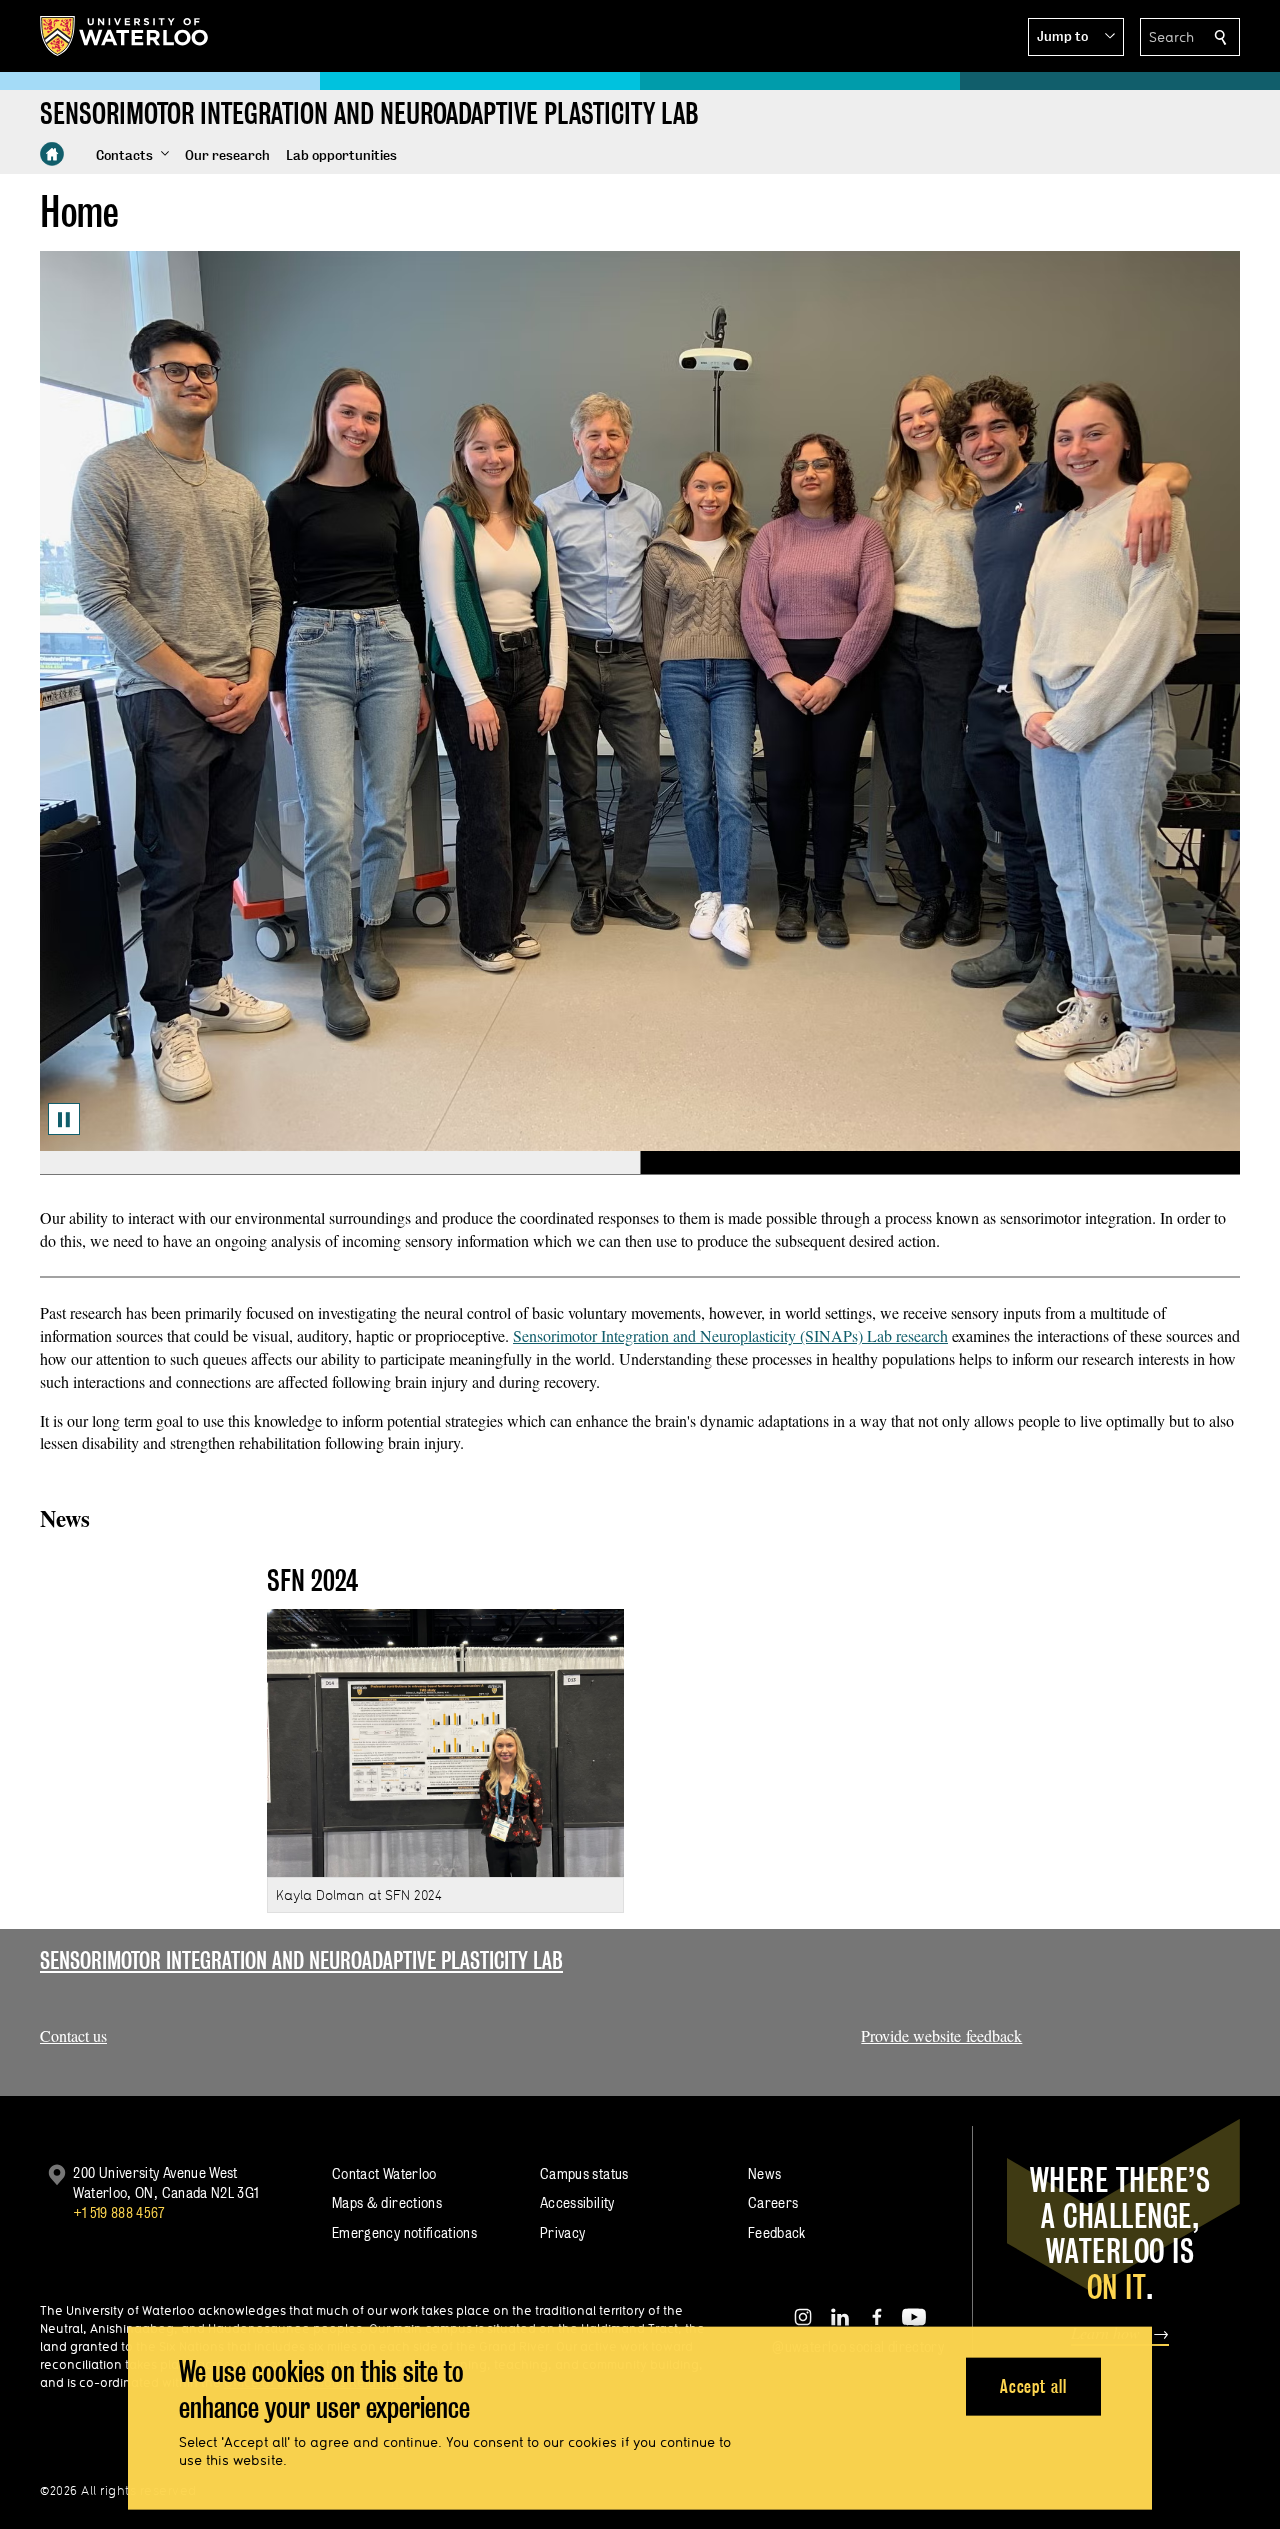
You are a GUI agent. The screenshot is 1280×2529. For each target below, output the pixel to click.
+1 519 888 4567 (119, 2212)
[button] (1076, 37)
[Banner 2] (940, 1163)
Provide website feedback (941, 2035)
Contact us (73, 2035)
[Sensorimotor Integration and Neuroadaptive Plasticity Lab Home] (52, 154)
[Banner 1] (340, 1163)
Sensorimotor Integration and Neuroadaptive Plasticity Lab (301, 1960)
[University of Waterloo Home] (125, 36)
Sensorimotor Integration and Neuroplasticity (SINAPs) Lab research (730, 1335)
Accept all (1033, 2385)
